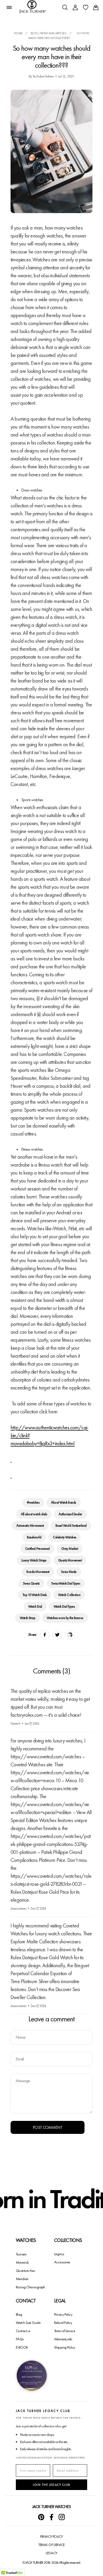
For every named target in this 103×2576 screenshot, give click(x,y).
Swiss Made (69, 1572)
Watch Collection (69, 1595)
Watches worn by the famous (65, 1618)
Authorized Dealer (70, 1514)
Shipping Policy (65, 2347)
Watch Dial (35, 1606)
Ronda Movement (38, 1572)
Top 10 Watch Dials (35, 1595)
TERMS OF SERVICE (51, 2545)
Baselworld (34, 1537)
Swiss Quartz (31, 1583)
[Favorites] (86, 7)
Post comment (48, 2127)
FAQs (20, 2339)
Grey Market (70, 1549)
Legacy (59, 2254)
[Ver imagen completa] (32, 2376)
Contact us (23, 2331)
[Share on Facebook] (45, 1635)
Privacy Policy (63, 2314)
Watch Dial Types (64, 1606)
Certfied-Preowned (37, 1549)
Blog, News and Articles (49, 33)
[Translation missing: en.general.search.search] (65, 7)
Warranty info (63, 2339)
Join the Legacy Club (51, 2485)
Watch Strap (27, 1618)
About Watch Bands (63, 1502)
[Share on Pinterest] (70, 1635)
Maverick (22, 2262)
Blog (19, 2314)
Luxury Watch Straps (34, 1560)
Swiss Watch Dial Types (66, 1583)
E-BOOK (22, 2347)
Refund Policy (63, 2323)
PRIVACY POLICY (51, 2536)
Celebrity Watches (64, 1537)
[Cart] (96, 7)
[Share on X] (57, 1635)
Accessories (62, 2262)
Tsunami (21, 2254)
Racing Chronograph (31, 2287)
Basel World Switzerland (71, 1526)
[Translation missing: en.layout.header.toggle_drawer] (9, 7)
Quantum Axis (25, 2271)
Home (18, 33)
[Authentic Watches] (11, 1459)
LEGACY (51, 2553)
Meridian (22, 2279)
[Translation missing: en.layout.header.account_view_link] (75, 7)
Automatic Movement (30, 1526)
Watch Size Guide (28, 2323)
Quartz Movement (70, 1560)
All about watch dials (34, 1514)
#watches (33, 1502)
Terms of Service (65, 2331)
